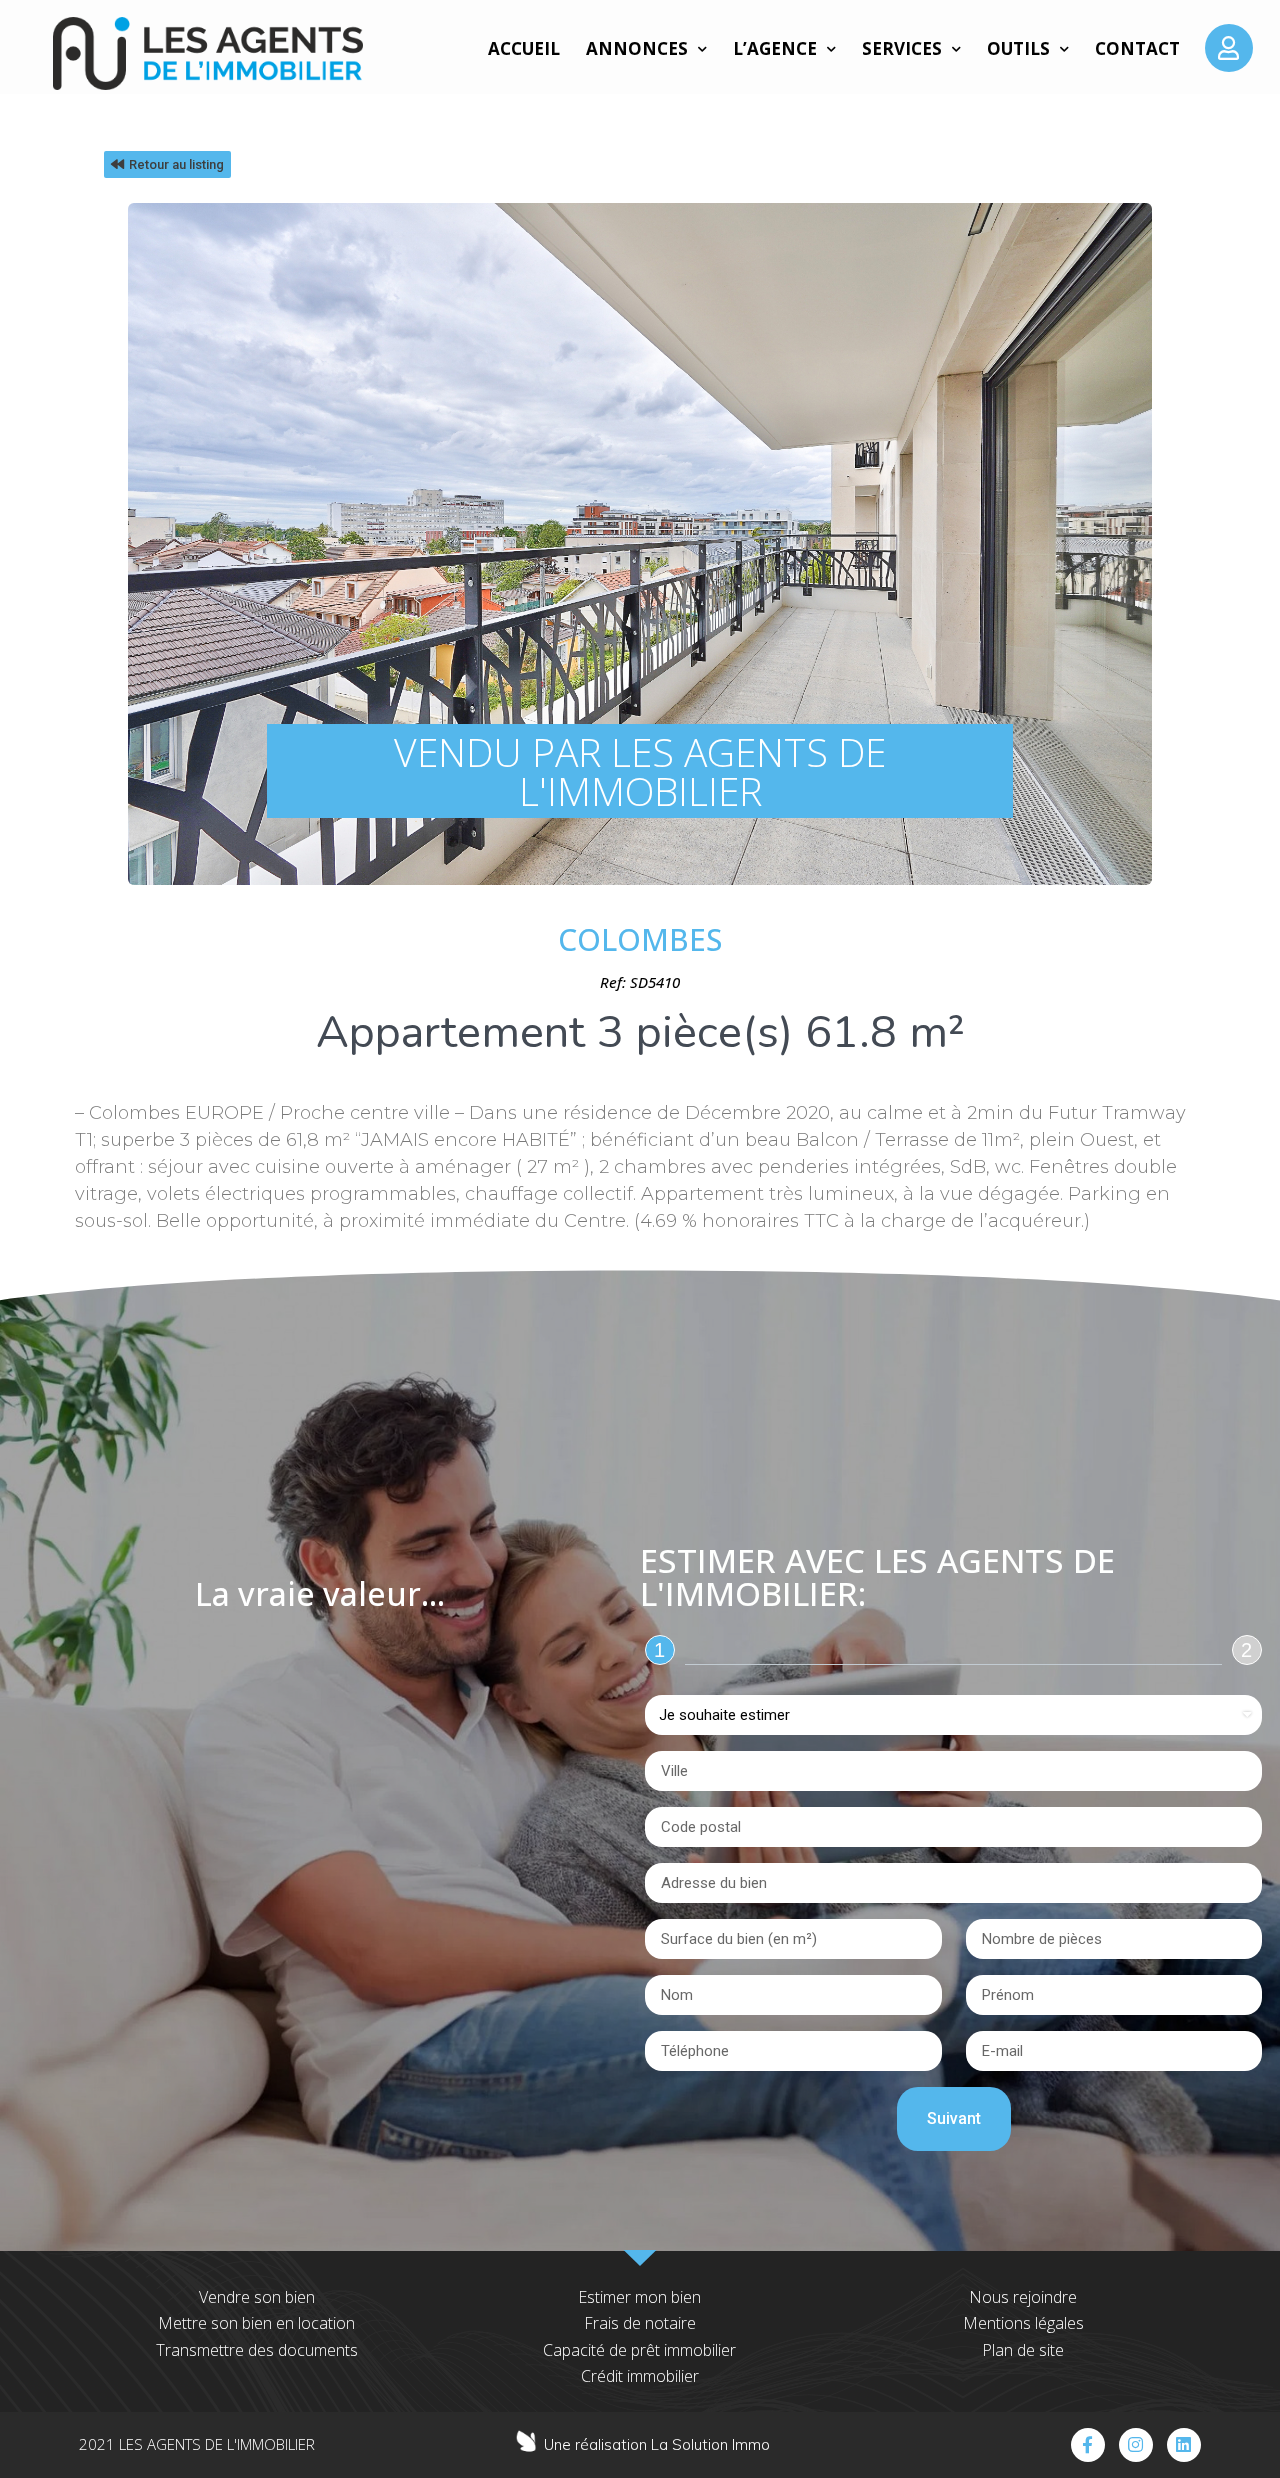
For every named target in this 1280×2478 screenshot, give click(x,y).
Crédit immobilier (640, 2376)
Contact (1137, 48)
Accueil (524, 48)
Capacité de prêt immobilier (639, 2350)
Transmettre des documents (257, 2350)
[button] (167, 164)
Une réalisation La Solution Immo (657, 2444)
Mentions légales (1023, 2323)
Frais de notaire (640, 2323)
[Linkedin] (1184, 2445)
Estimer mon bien (639, 2297)
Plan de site (1023, 2350)
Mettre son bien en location (256, 2323)
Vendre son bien (257, 2297)
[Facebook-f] (1088, 2445)
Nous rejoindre (1023, 2297)
